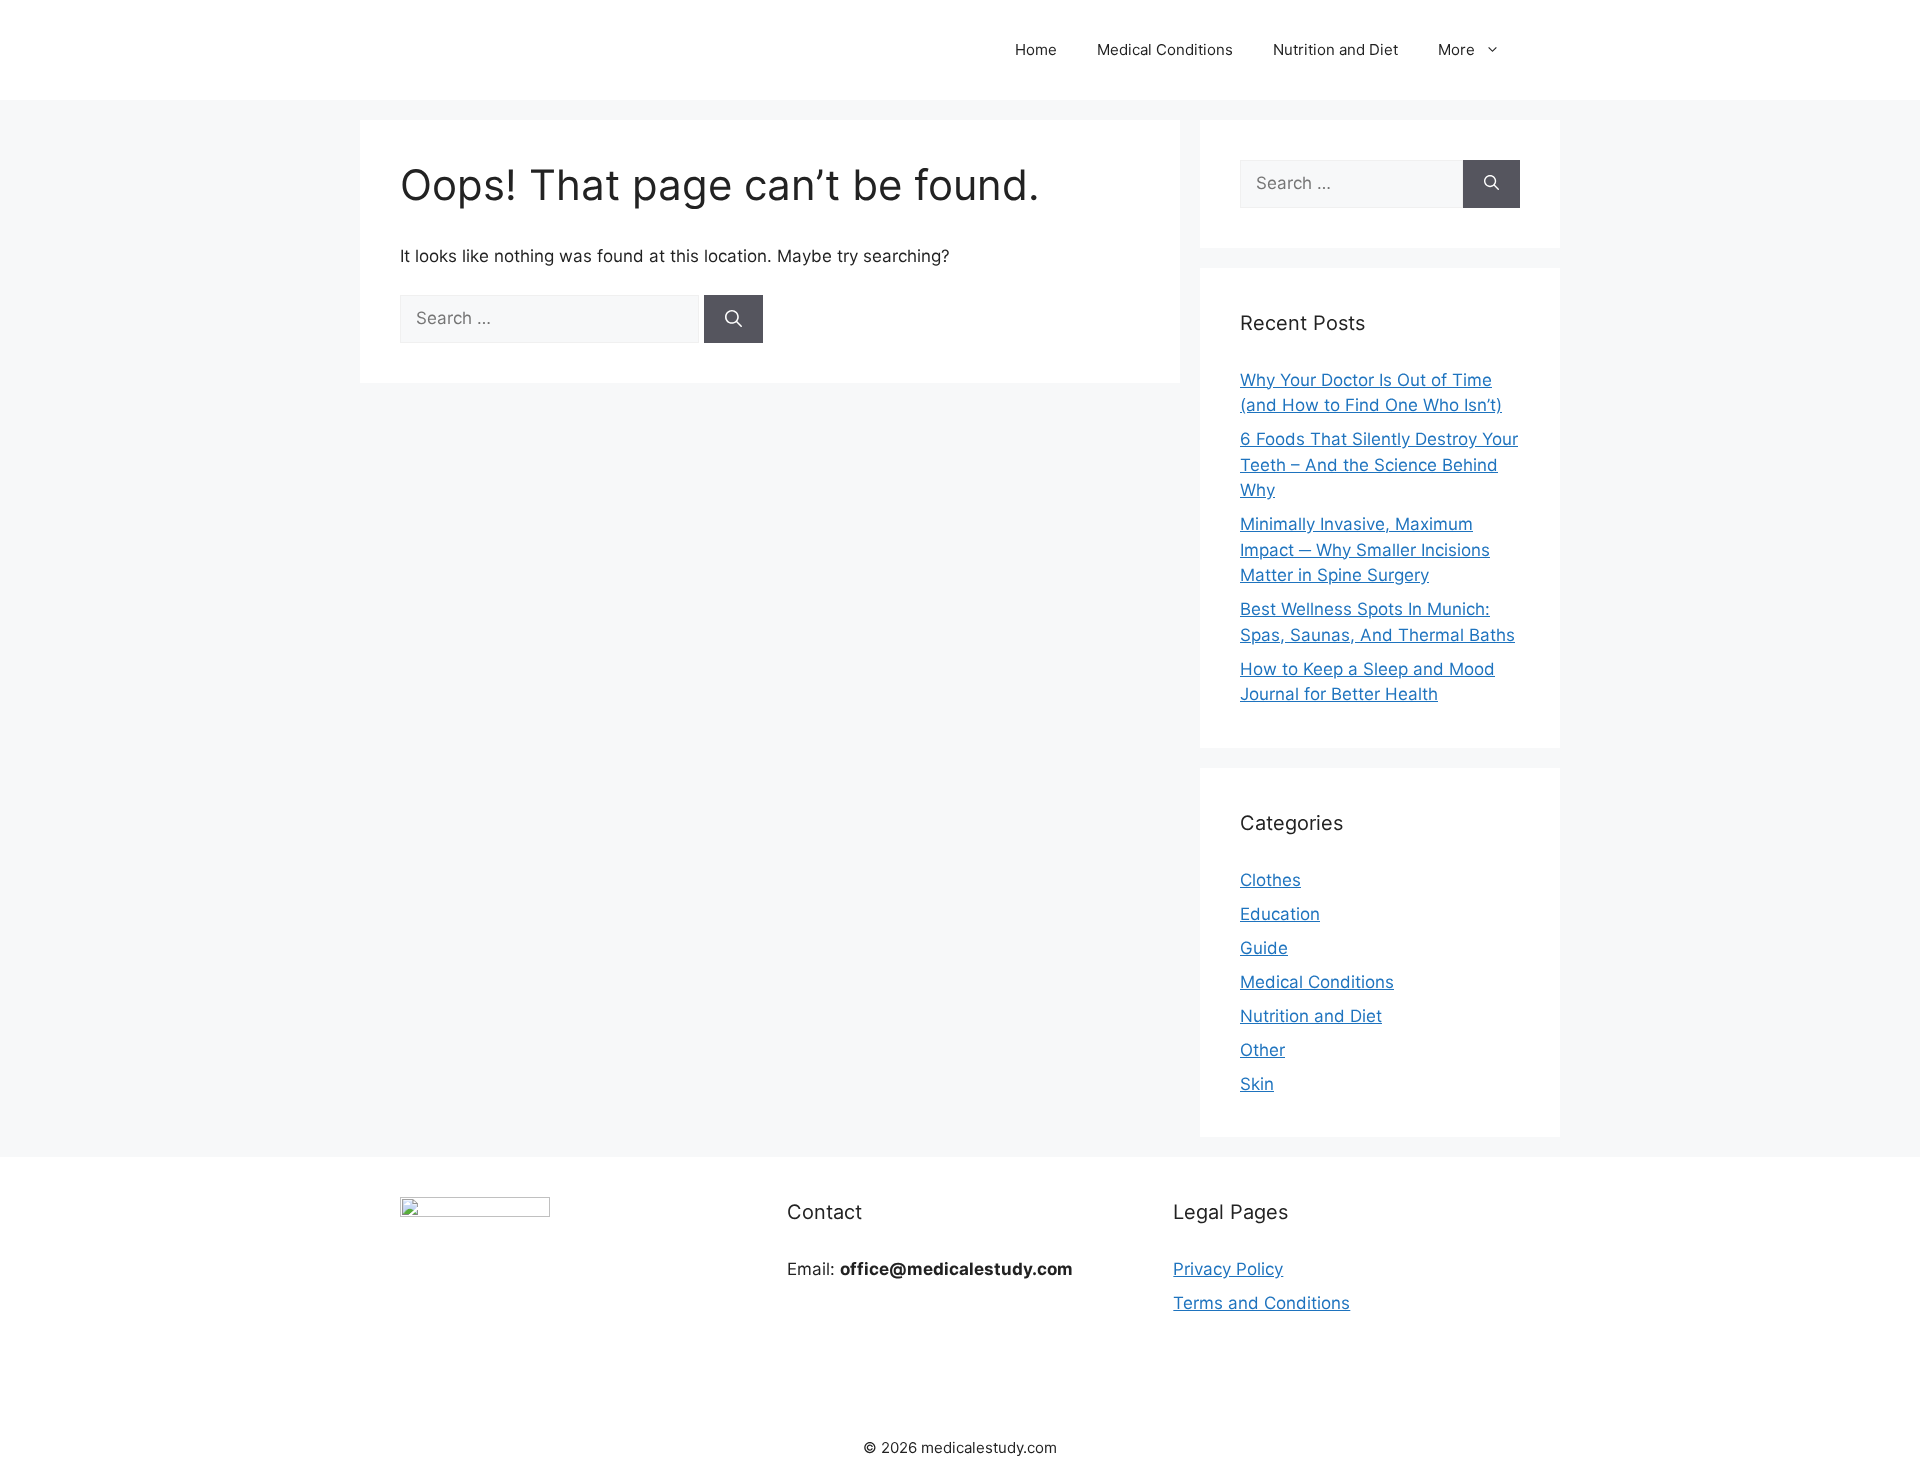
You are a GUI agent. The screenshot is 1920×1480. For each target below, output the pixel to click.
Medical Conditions (1165, 49)
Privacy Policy (1228, 1269)
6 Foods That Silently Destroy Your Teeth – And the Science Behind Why (1379, 464)
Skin (1257, 1084)
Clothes (1270, 880)
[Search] (733, 319)
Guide (1264, 948)
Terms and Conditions (1261, 1303)
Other (1262, 1050)
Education (1280, 914)
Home (1036, 49)
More (1456, 49)
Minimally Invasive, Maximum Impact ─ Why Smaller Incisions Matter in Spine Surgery (1365, 549)
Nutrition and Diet (1335, 49)
